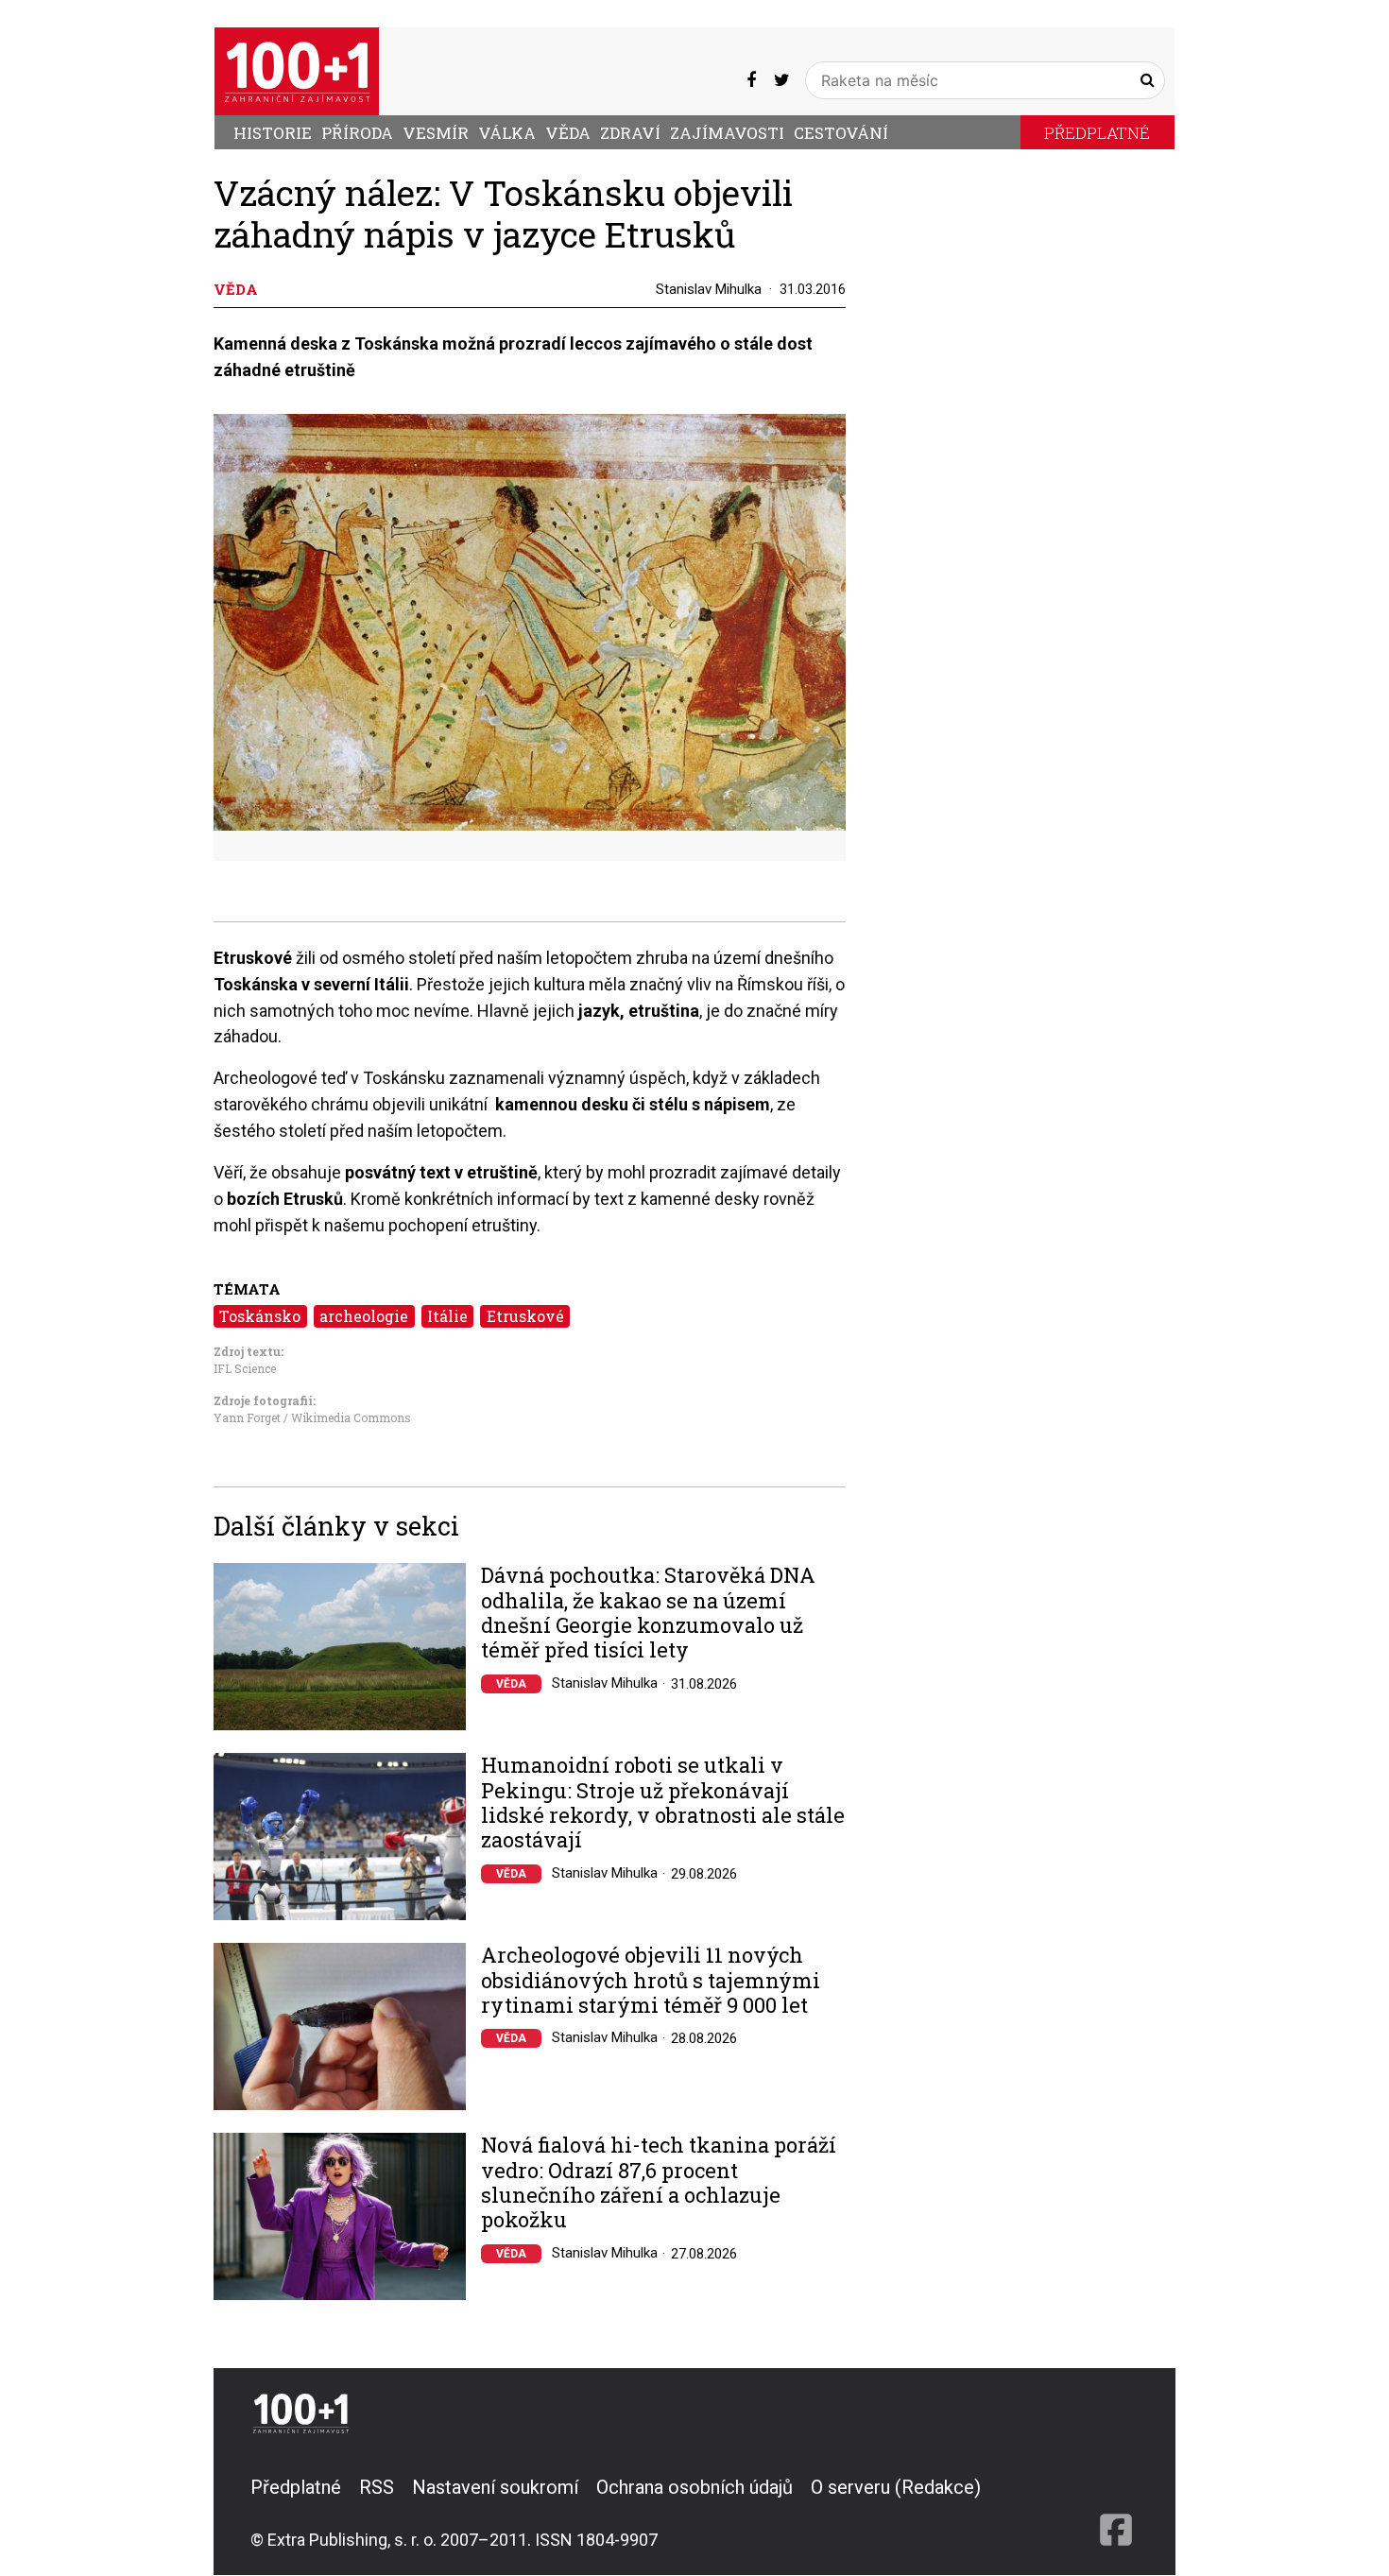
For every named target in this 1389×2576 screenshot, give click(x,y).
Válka (507, 133)
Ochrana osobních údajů (694, 2487)
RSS (377, 2487)
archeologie (364, 1316)
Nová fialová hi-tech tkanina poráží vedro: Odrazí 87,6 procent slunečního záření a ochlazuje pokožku (659, 2183)
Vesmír (436, 133)
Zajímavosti (727, 133)
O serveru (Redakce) (896, 2487)
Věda (568, 133)
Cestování (841, 133)
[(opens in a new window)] (751, 80)
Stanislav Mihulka (709, 289)
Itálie (447, 1316)
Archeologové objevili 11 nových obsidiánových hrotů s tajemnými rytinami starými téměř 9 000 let (651, 1980)
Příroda (357, 133)
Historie (273, 133)
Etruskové (525, 1316)
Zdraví (630, 133)
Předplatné (1097, 133)
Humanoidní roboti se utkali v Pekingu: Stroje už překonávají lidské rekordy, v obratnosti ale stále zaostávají (663, 1803)
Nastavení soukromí (495, 2487)
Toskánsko (260, 1316)
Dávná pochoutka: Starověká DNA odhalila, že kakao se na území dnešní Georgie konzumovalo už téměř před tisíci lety (648, 1613)
